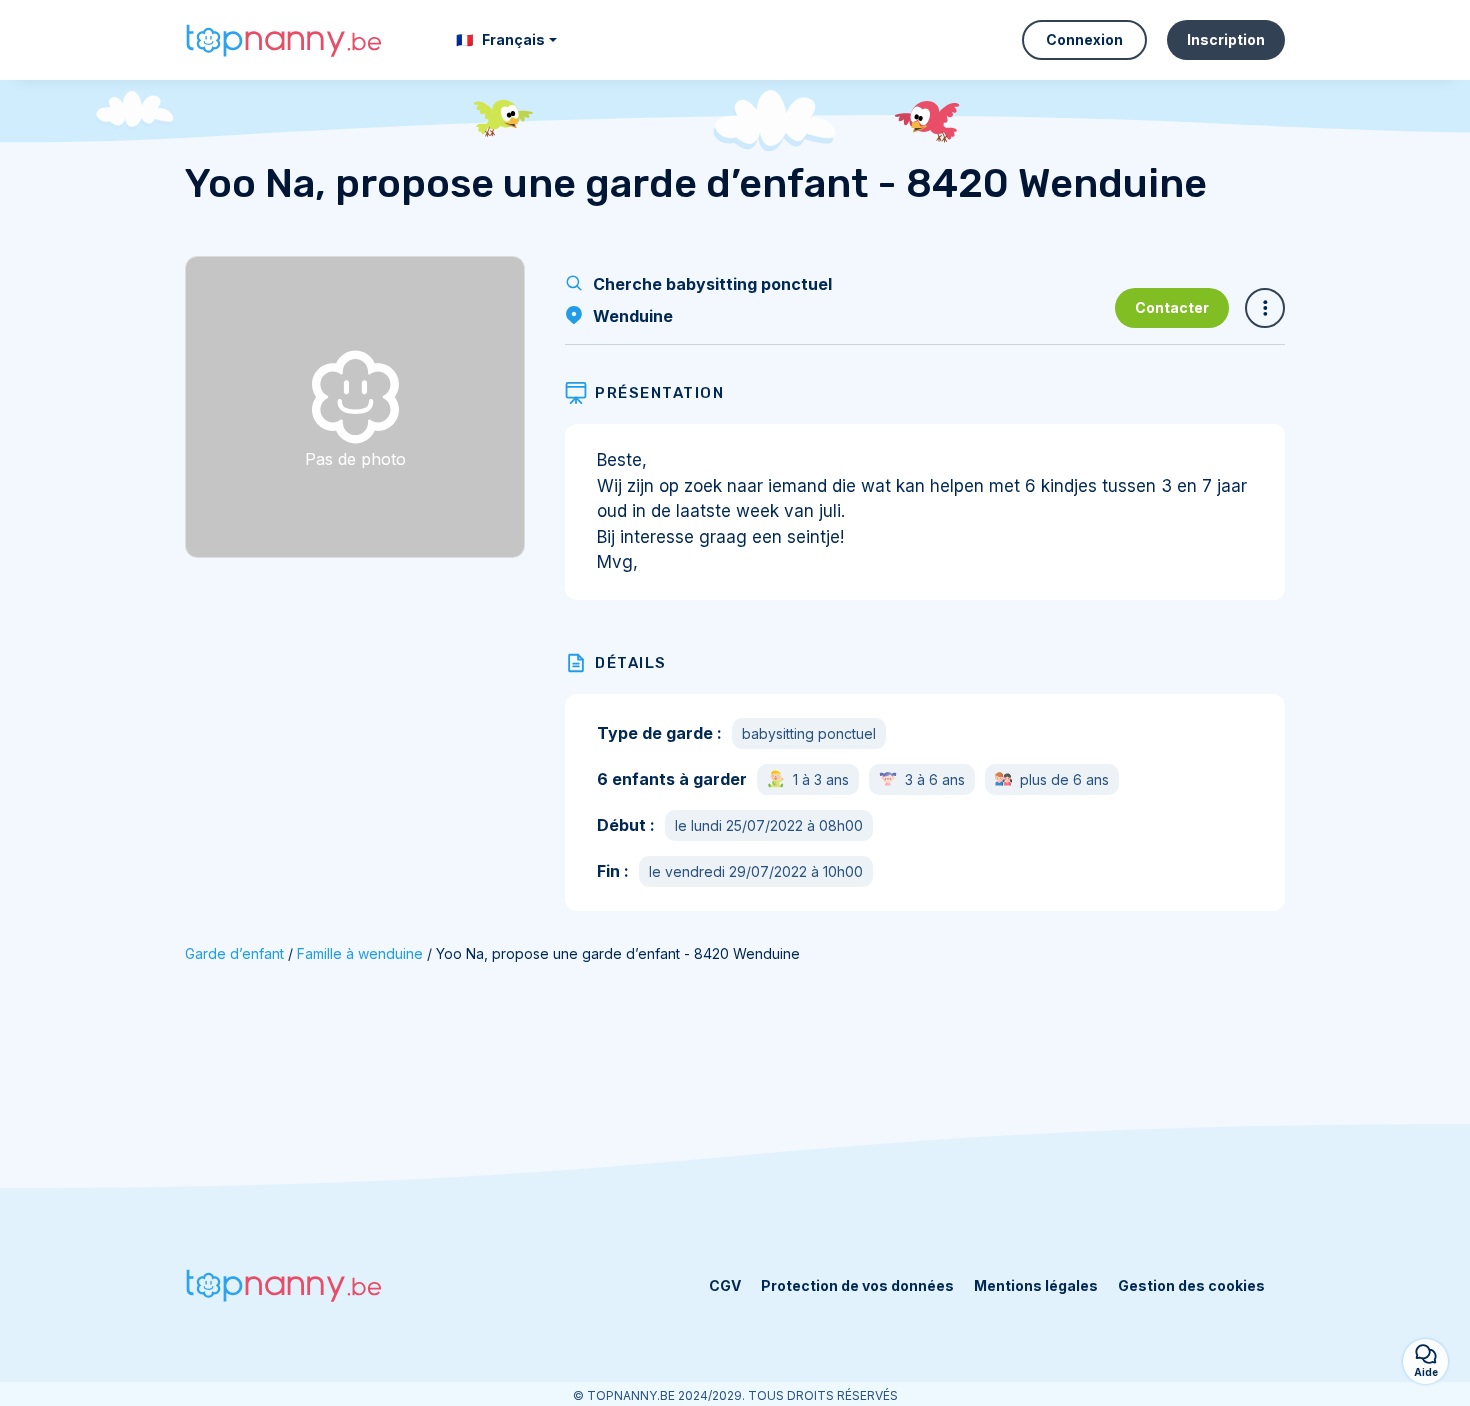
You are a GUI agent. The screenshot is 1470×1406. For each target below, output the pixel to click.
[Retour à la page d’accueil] (285, 40)
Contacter (1172, 307)
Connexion (1084, 39)
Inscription (1226, 39)
